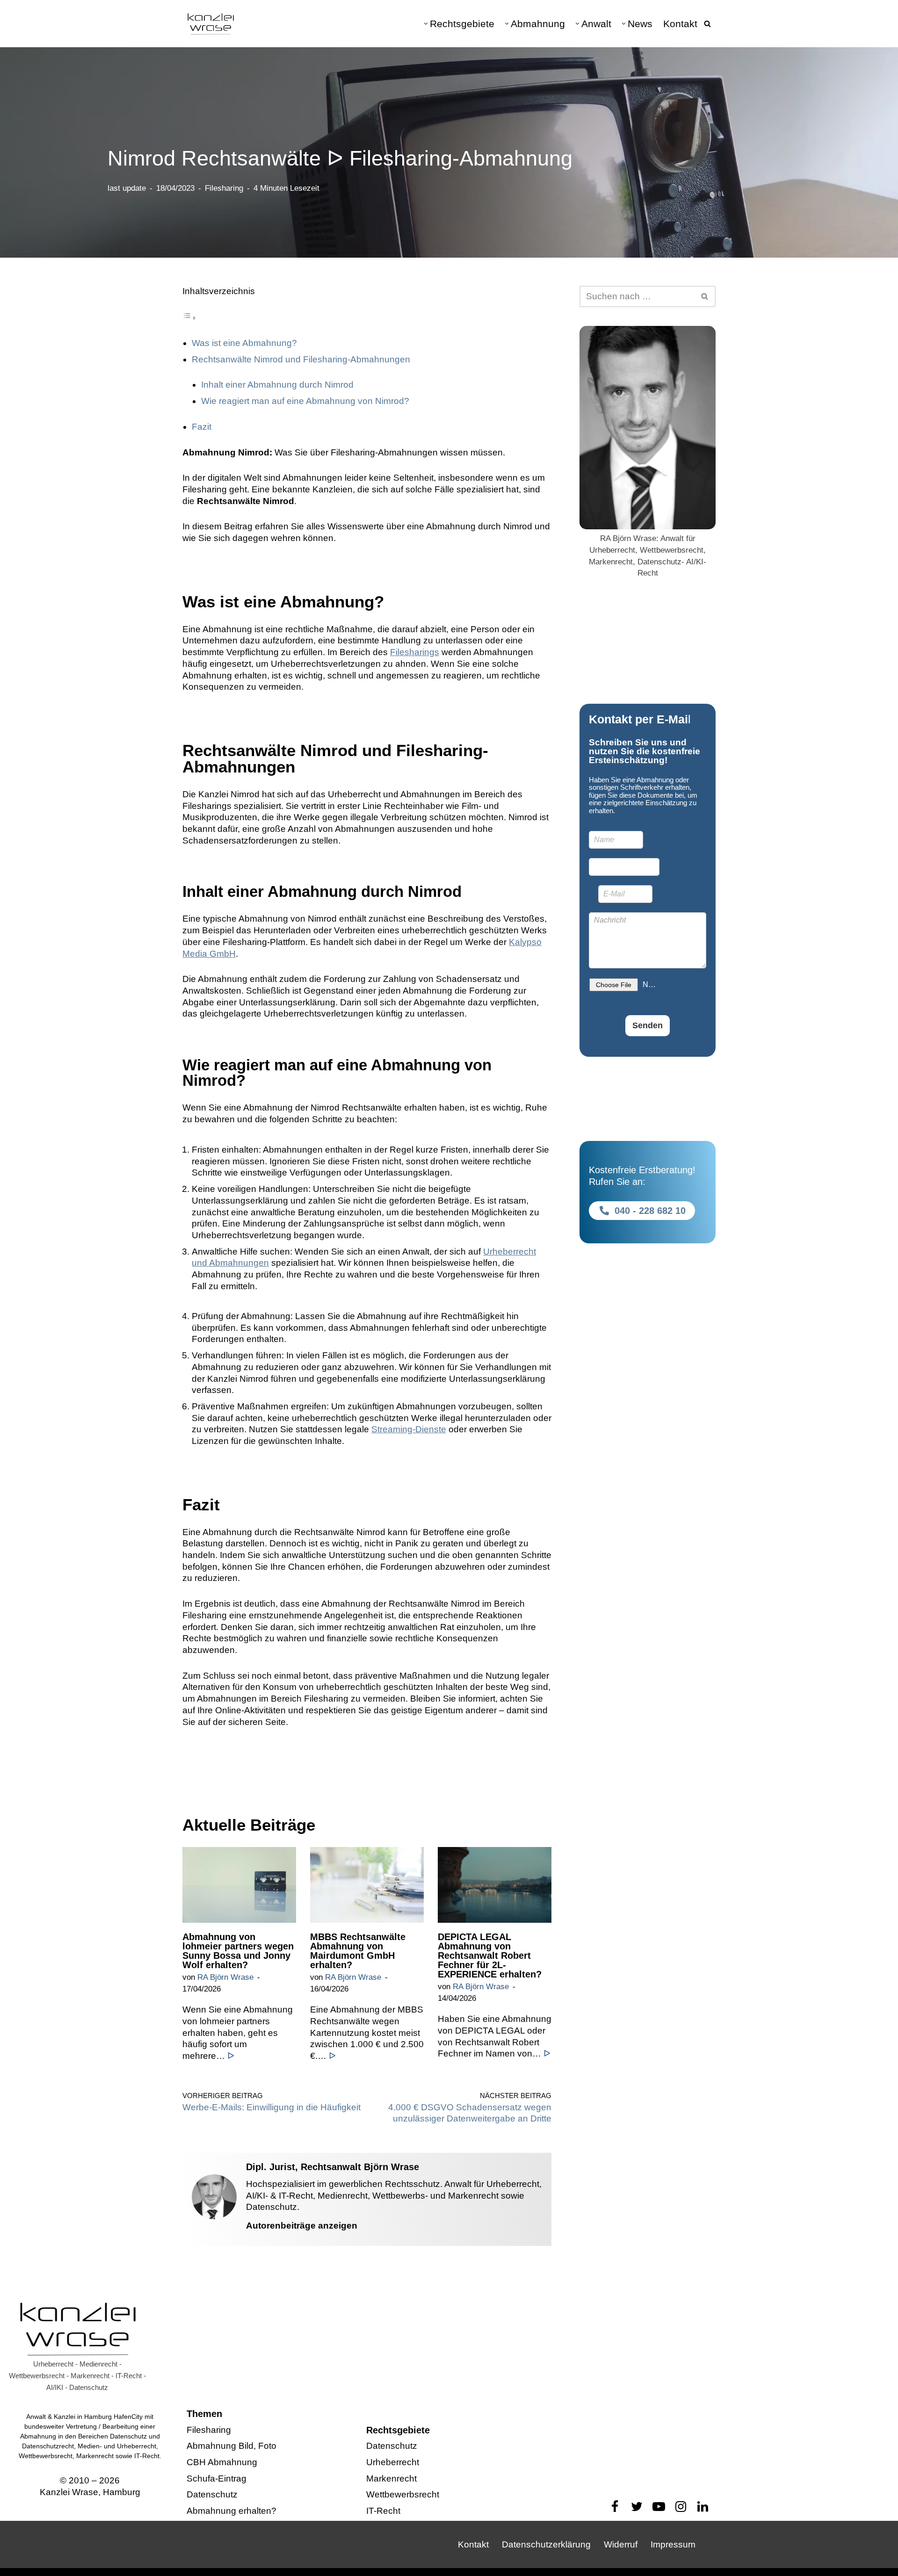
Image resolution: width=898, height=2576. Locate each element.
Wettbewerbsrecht (403, 2495)
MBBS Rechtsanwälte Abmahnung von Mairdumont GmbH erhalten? (358, 1951)
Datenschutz (212, 2495)
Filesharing (224, 188)
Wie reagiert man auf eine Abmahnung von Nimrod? (305, 401)
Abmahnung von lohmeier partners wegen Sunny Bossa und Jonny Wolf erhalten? (238, 1951)
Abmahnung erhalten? (232, 2511)
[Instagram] (681, 2507)
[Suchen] (707, 24)
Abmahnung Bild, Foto (232, 2446)
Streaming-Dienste (409, 1429)
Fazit (202, 427)
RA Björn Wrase (225, 1977)
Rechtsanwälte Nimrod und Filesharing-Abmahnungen (301, 359)
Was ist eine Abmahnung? (244, 343)
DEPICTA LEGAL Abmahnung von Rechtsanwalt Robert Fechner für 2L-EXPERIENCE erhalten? (490, 1955)
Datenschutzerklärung (546, 2544)
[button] (426, 24)
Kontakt (680, 24)
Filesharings (415, 652)
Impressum (673, 2544)
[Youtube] (659, 2507)
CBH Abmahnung (222, 2462)
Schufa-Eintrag (217, 2479)
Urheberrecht (393, 2462)
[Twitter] (637, 2507)
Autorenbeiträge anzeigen (302, 2226)
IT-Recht (383, 2511)
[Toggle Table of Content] (189, 317)
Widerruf (621, 2544)
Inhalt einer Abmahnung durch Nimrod (277, 385)
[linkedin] (703, 2507)
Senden (648, 1025)
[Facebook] (615, 2507)
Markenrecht (391, 2479)
